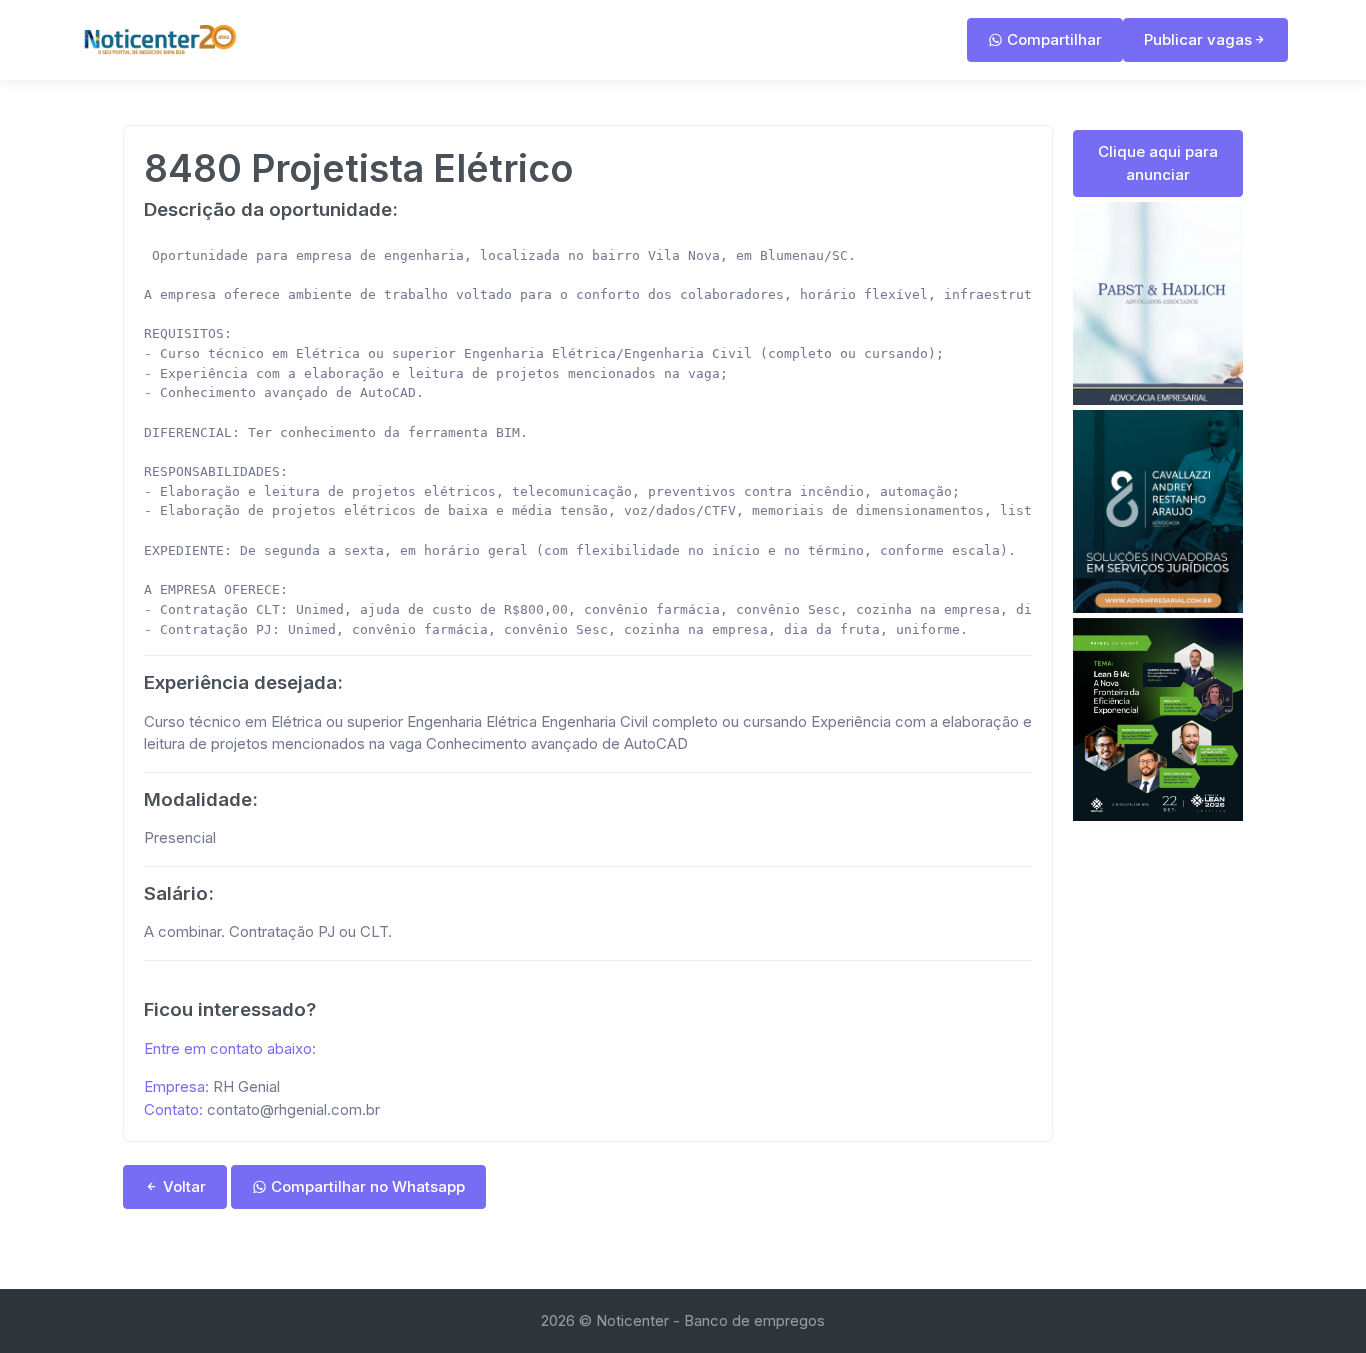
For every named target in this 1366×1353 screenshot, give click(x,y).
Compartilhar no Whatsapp (366, 1186)
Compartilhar (1052, 39)
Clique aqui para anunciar (1158, 163)
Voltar (182, 1186)
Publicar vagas (1198, 39)
